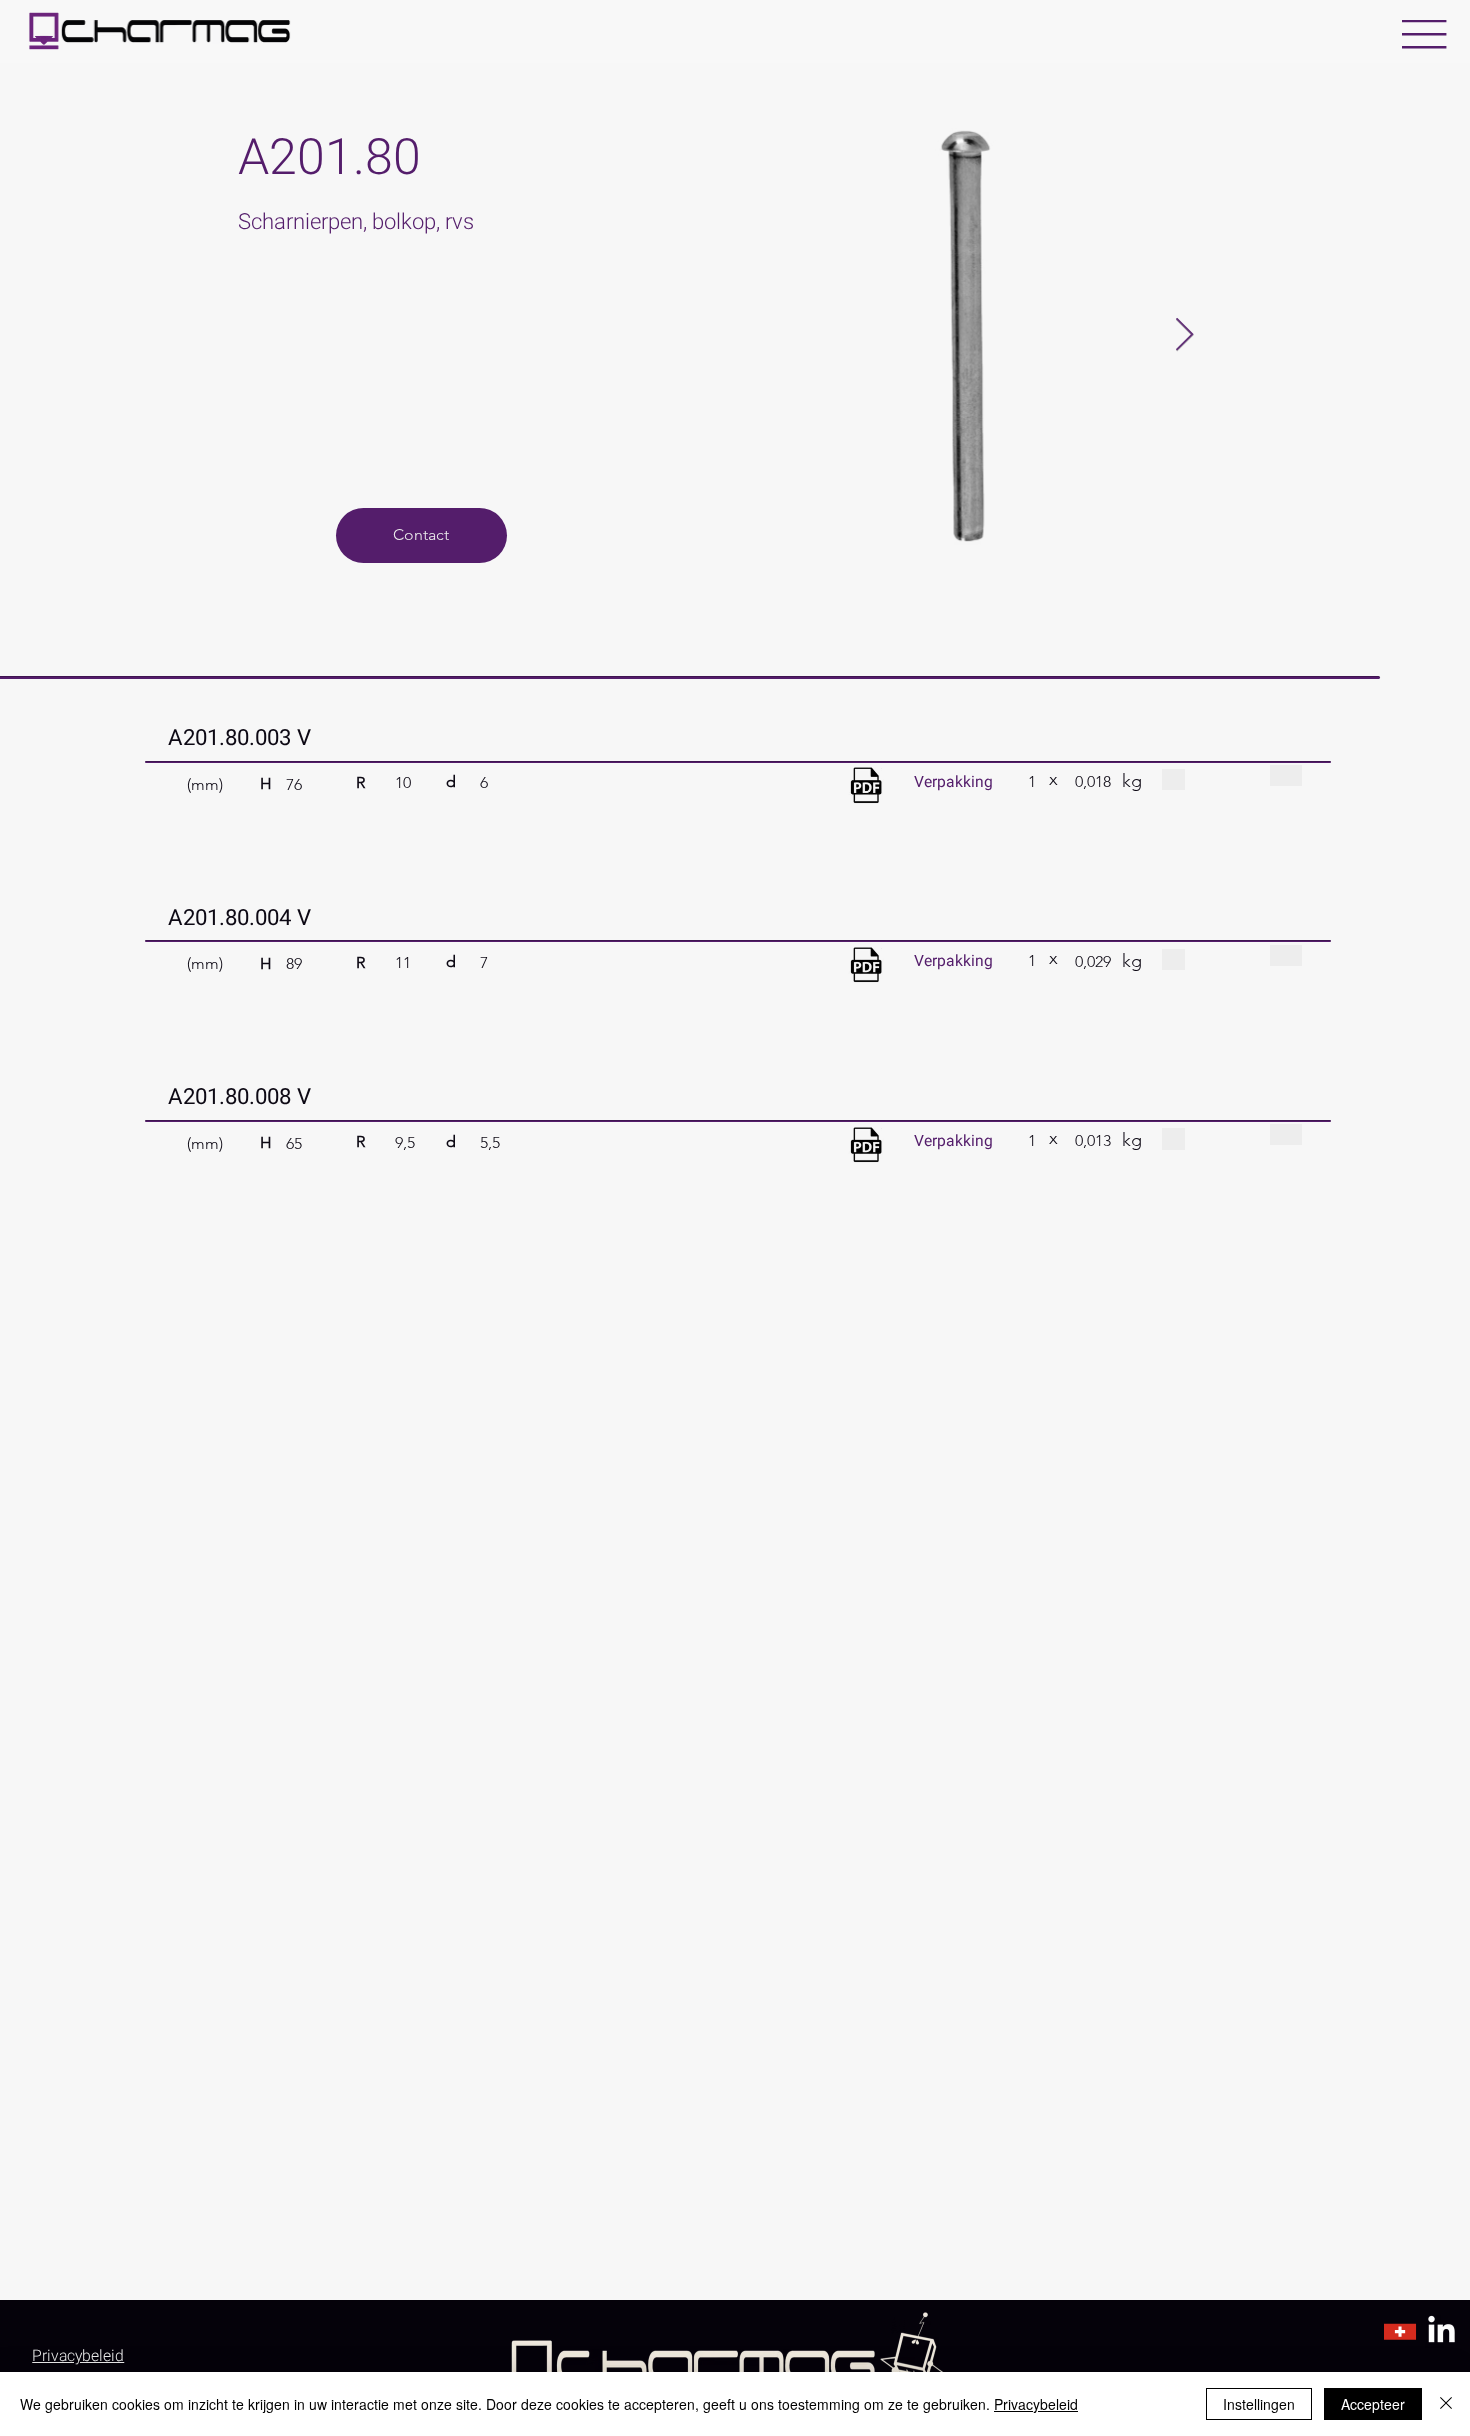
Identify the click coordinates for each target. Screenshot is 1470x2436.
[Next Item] (1184, 336)
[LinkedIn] (1441, 2331)
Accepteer (1373, 2404)
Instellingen (1259, 2404)
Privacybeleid (1036, 2404)
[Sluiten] (1446, 2404)
